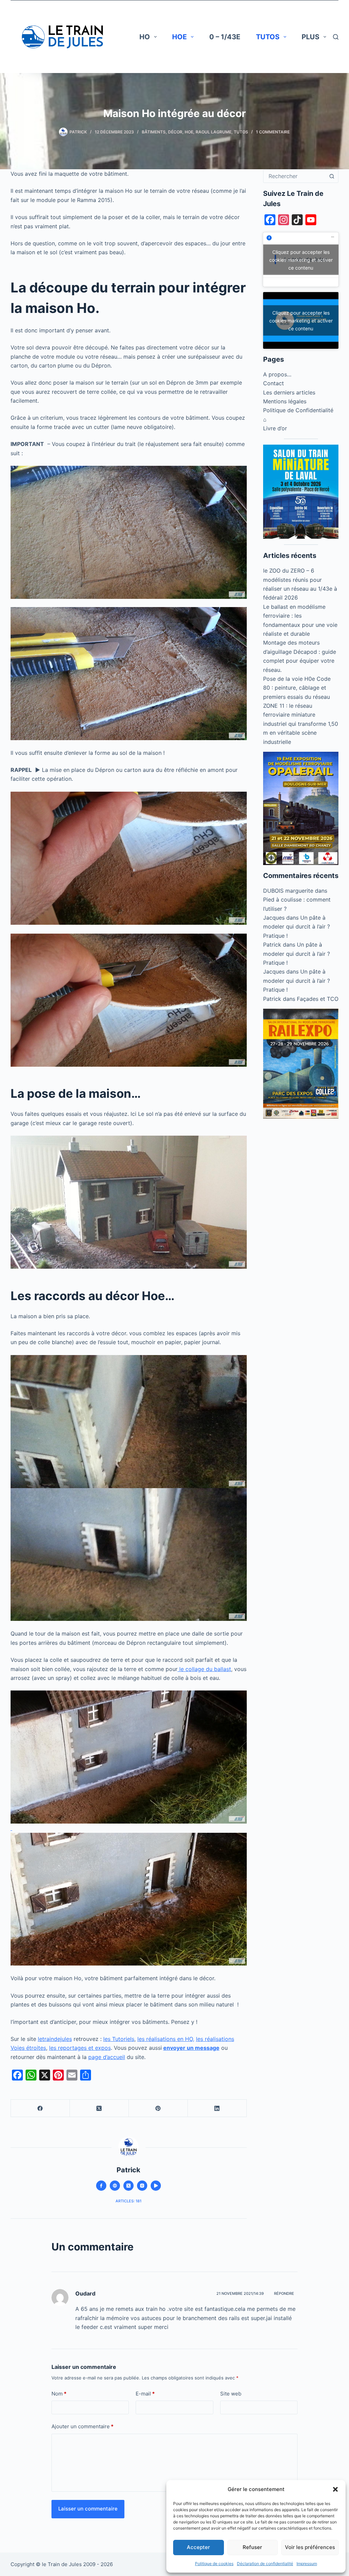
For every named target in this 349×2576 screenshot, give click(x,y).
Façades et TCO (318, 999)
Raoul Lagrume (214, 132)
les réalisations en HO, (166, 2039)
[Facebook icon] (101, 2186)
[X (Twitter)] (99, 2108)
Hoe (179, 37)
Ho (145, 37)
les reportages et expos (80, 2048)
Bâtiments (154, 132)
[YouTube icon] (156, 2186)
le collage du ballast (204, 1669)
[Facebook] (40, 2108)
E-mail (145, 2394)
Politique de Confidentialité (298, 410)
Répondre (284, 2293)
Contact (274, 383)
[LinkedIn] (217, 2108)
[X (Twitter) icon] (128, 2186)
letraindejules (55, 2039)
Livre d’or (275, 428)
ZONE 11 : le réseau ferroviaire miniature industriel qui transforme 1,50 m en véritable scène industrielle (301, 724)
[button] (335, 2489)
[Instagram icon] (142, 2186)
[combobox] (294, 176)
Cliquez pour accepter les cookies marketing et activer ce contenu (301, 260)
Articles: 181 (128, 2201)
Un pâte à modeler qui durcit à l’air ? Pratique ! (297, 927)
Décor (175, 132)
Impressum (307, 2564)
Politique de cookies (214, 2564)
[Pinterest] (158, 2108)
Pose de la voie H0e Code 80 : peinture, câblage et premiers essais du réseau (297, 688)
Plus (310, 37)
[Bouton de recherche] (332, 176)
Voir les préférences (310, 2547)
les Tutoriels (119, 2039)
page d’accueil (107, 2057)
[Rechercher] (336, 37)
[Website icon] (115, 2186)
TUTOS (268, 37)
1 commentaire (273, 132)
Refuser (252, 2547)
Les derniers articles (289, 392)
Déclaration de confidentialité (265, 2564)
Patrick (272, 945)
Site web (231, 2394)
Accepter (198, 2547)
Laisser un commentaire (88, 2509)
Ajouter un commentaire (82, 2426)
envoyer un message (191, 2048)
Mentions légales (285, 401)
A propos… (277, 374)
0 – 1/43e (225, 37)
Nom (59, 2394)
